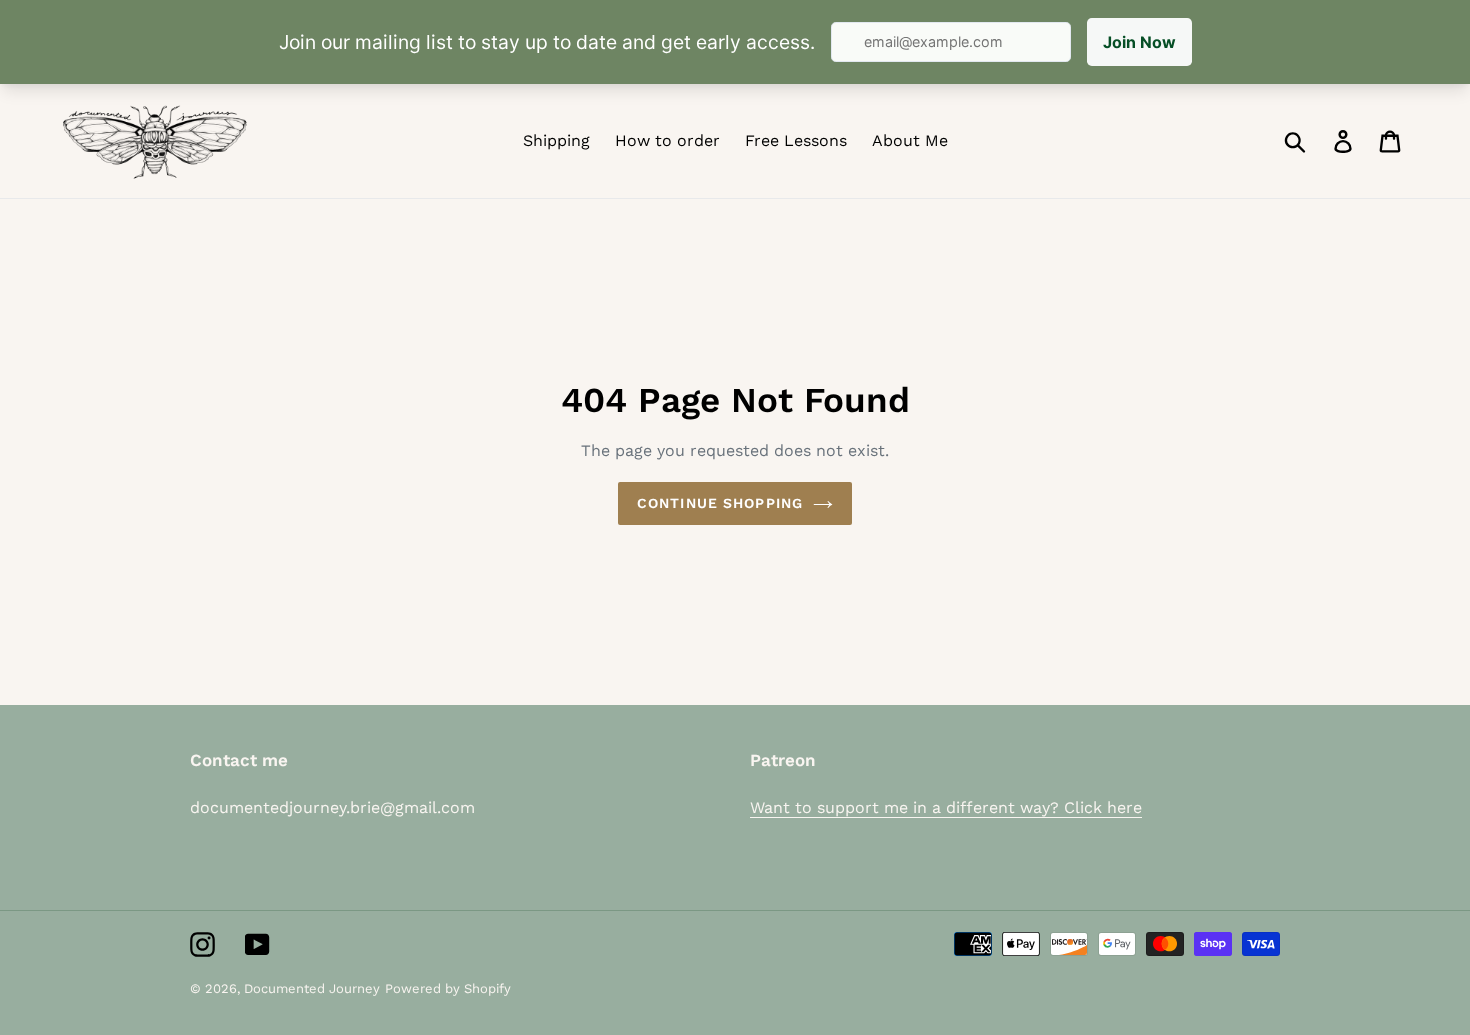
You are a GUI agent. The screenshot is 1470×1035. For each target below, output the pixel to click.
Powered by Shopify (448, 988)
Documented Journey (312, 988)
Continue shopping (720, 503)
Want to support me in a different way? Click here (946, 807)
